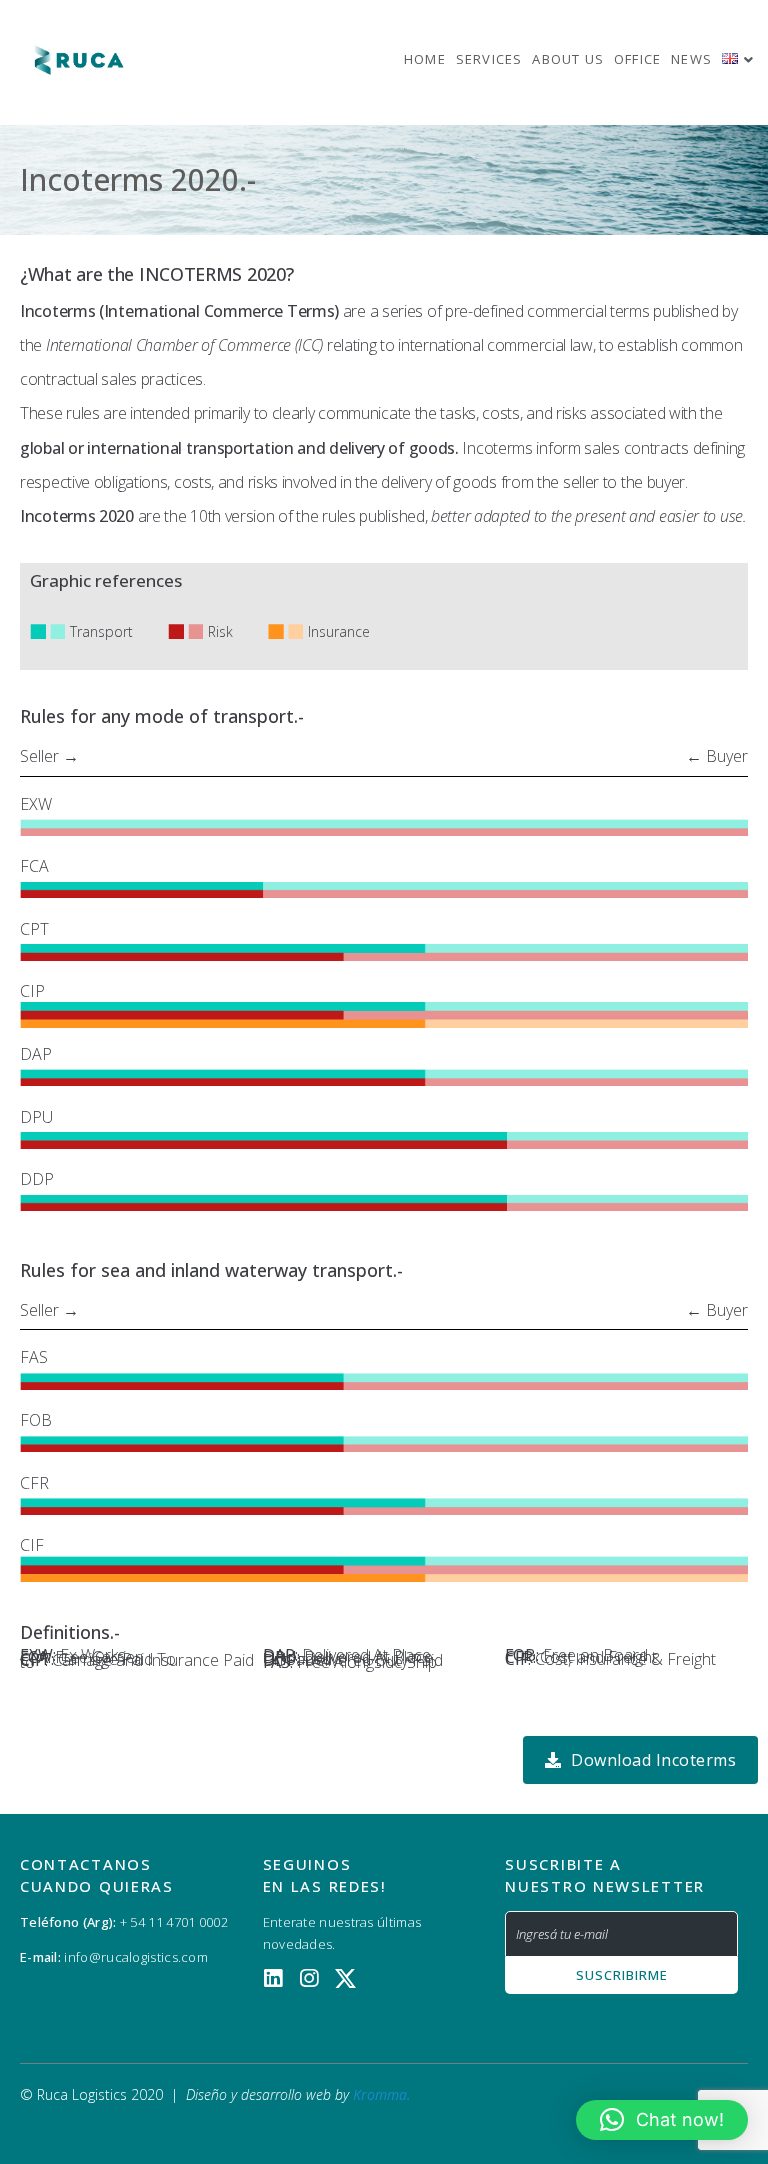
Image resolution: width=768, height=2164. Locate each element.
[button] (662, 2120)
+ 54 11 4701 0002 (174, 1922)
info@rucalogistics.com (134, 1957)
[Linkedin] (273, 1978)
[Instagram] (309, 1978)
